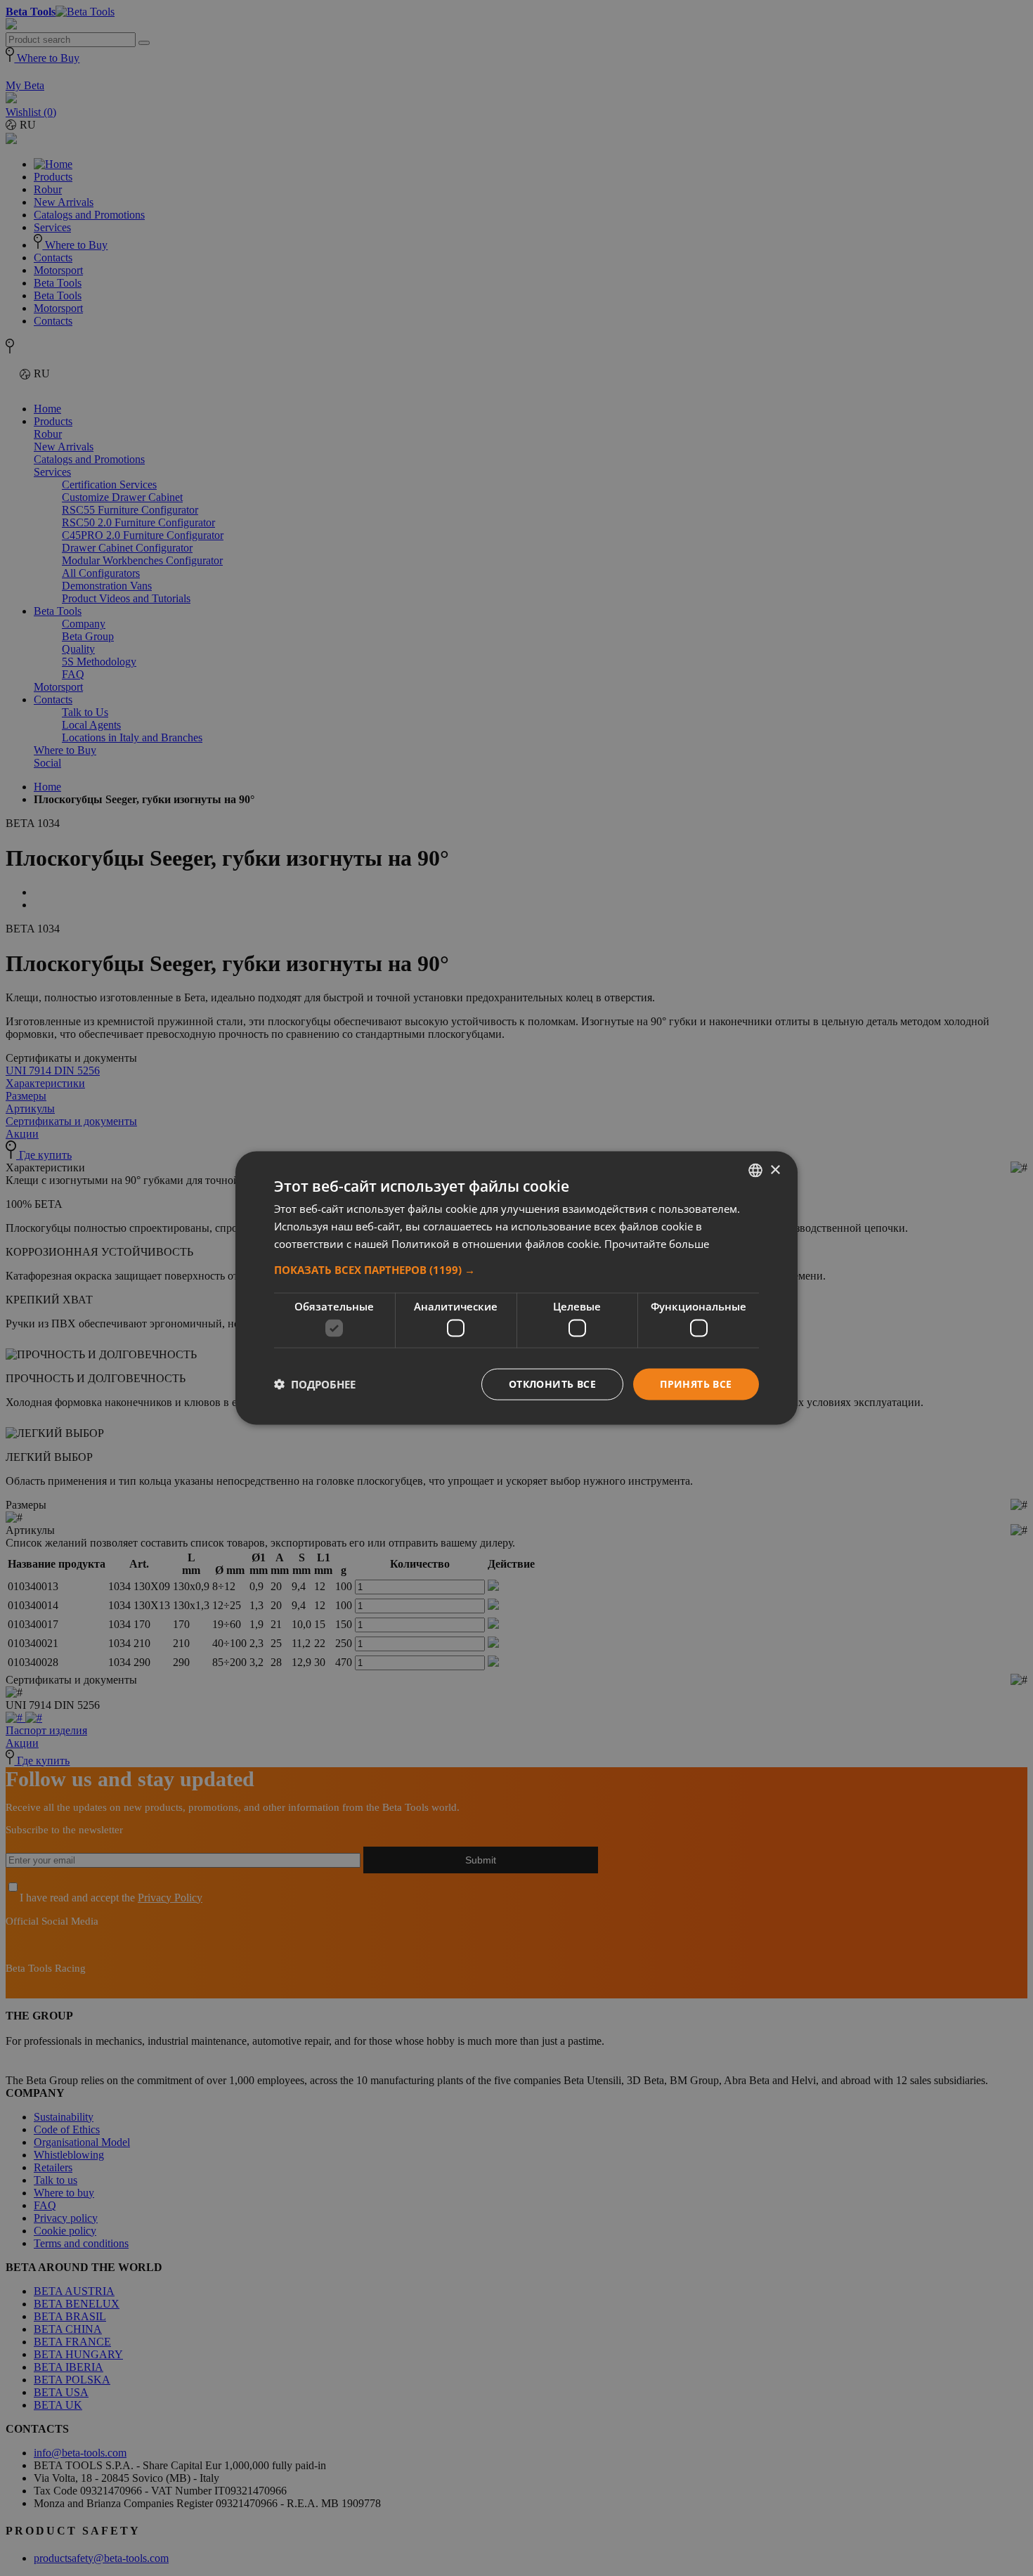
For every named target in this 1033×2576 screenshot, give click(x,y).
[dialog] (516, 1288)
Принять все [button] (696, 1384)
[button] (516, 1269)
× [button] (775, 1170)
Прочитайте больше (657, 1243)
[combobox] (755, 1171)
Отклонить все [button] (552, 1384)
